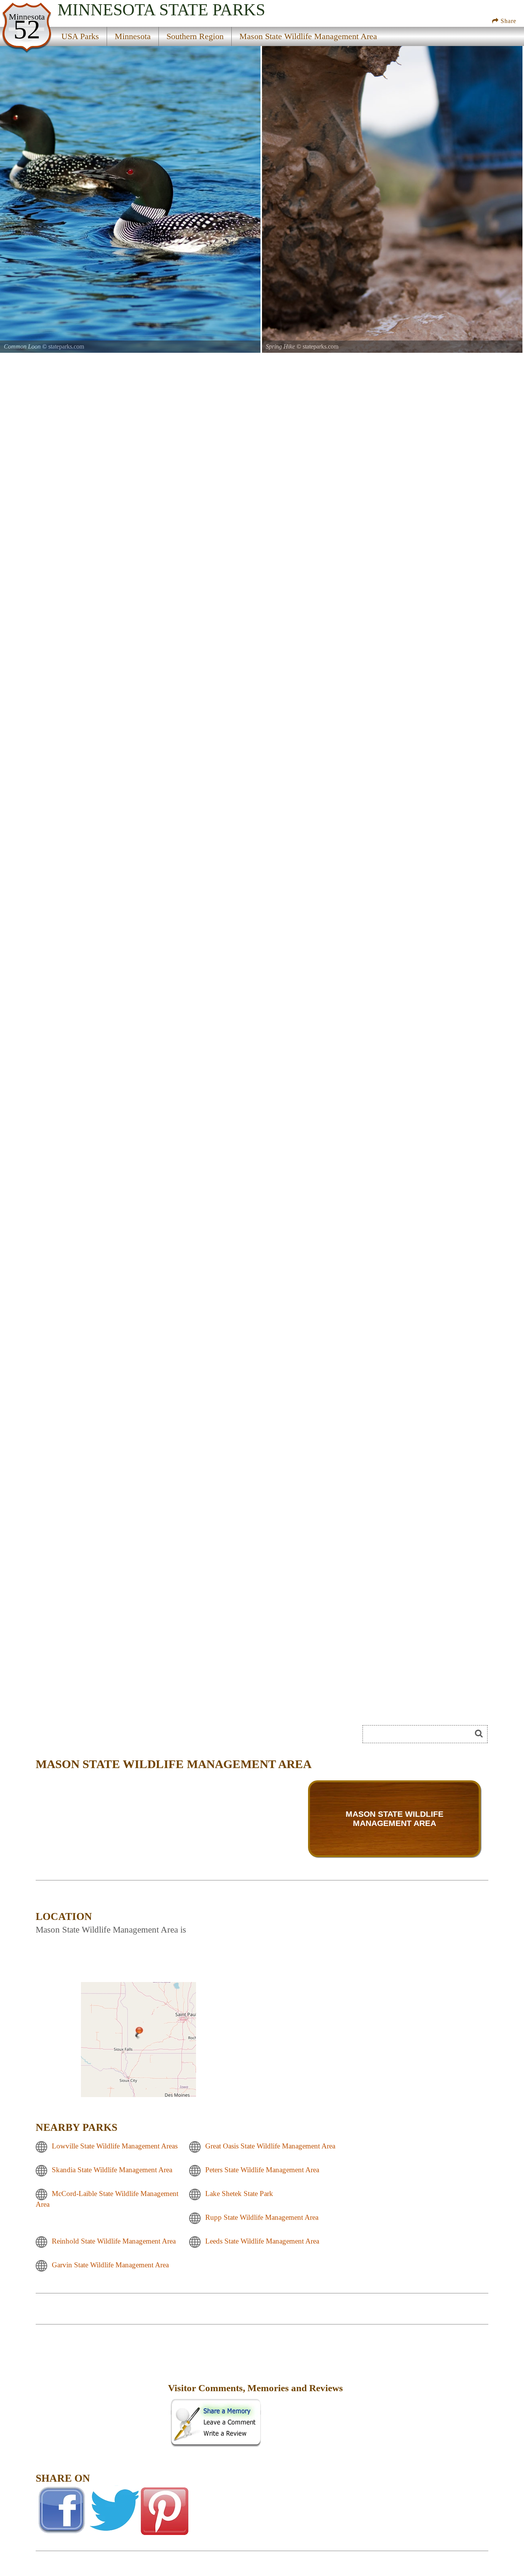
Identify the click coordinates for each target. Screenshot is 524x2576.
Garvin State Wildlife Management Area (110, 2265)
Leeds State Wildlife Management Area (262, 2241)
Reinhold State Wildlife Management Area (114, 2241)
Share (508, 21)
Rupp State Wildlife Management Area (262, 2217)
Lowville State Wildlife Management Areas (115, 2146)
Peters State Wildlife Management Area (262, 2170)
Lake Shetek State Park (239, 2194)
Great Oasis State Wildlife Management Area (270, 2146)
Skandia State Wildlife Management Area (112, 2170)
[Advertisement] (101, 2393)
